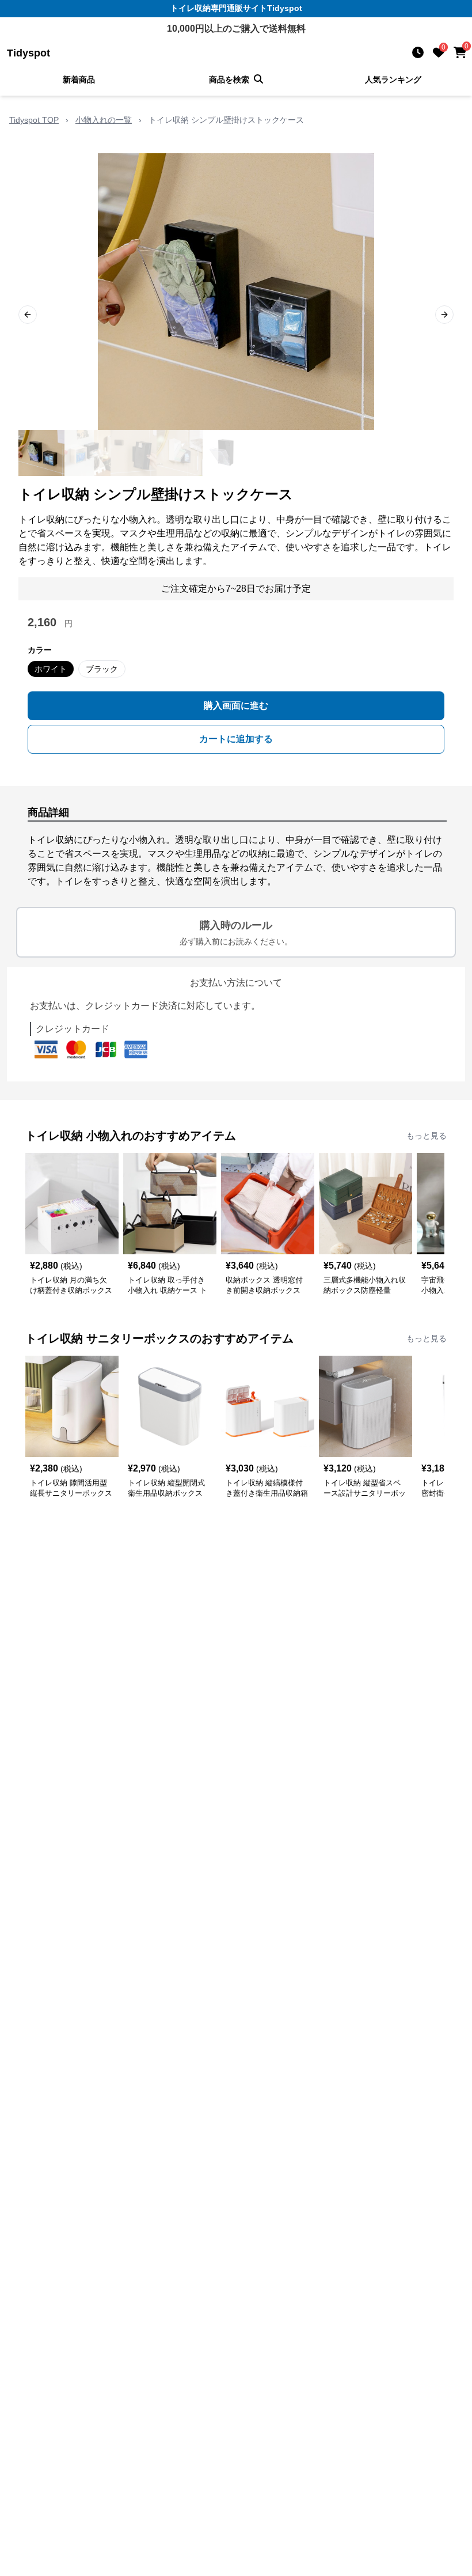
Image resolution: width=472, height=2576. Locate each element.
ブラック (102, 669)
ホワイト (51, 669)
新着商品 (79, 80)
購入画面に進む (236, 706)
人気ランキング (393, 80)
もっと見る (427, 1136)
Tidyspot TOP (34, 120)
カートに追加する (236, 739)
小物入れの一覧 (104, 120)
